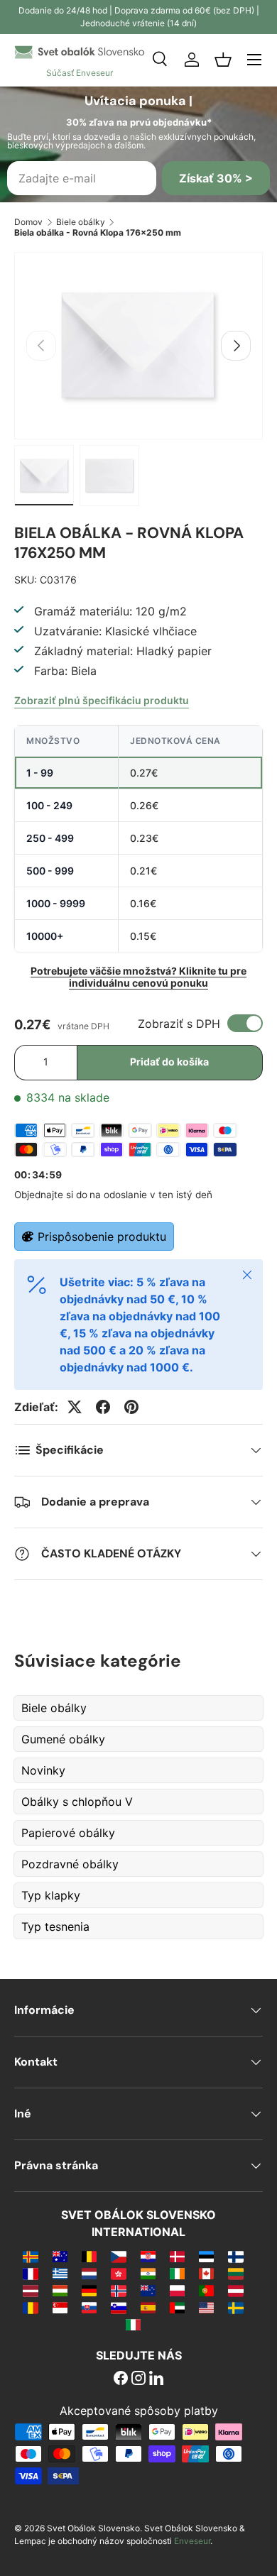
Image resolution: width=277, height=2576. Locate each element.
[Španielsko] (148, 2307)
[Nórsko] (118, 2290)
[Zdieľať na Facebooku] (103, 1407)
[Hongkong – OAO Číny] (118, 2273)
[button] (223, 60)
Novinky (43, 1770)
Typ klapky (51, 1895)
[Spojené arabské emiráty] (177, 2307)
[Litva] (235, 2273)
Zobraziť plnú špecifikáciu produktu (102, 700)
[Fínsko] (235, 2256)
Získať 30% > (216, 178)
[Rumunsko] (30, 2307)
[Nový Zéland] (148, 2290)
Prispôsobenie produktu (102, 1237)
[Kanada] (206, 2273)
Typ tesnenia (55, 1926)
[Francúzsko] (30, 2273)
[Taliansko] (133, 2324)
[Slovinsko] (118, 2307)
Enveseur (192, 2541)
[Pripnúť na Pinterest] (131, 1407)
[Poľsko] (177, 2290)
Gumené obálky (63, 1739)
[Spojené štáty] (206, 2307)
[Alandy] (30, 2256)
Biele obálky (81, 222)
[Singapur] (60, 2307)
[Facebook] (121, 2379)
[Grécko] (60, 2273)
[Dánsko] (177, 2256)
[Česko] (118, 2256)
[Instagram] (138, 2379)
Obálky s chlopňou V (77, 1802)
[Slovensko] (89, 2307)
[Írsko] (177, 2273)
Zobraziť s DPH (179, 1024)
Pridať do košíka (169, 1062)
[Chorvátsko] (148, 2256)
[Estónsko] (206, 2256)
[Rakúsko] (235, 2290)
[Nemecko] (89, 2290)
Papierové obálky (68, 1833)
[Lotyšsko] (30, 2290)
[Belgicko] (89, 2256)
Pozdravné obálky (70, 1864)
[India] (148, 2273)
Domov (28, 222)
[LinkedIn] (156, 2379)
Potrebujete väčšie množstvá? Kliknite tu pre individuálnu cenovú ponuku (138, 977)
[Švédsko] (235, 2307)
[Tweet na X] (75, 1407)
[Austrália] (60, 2256)
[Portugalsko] (206, 2290)
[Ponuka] (254, 60)
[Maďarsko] (60, 2290)
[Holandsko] (89, 2273)
